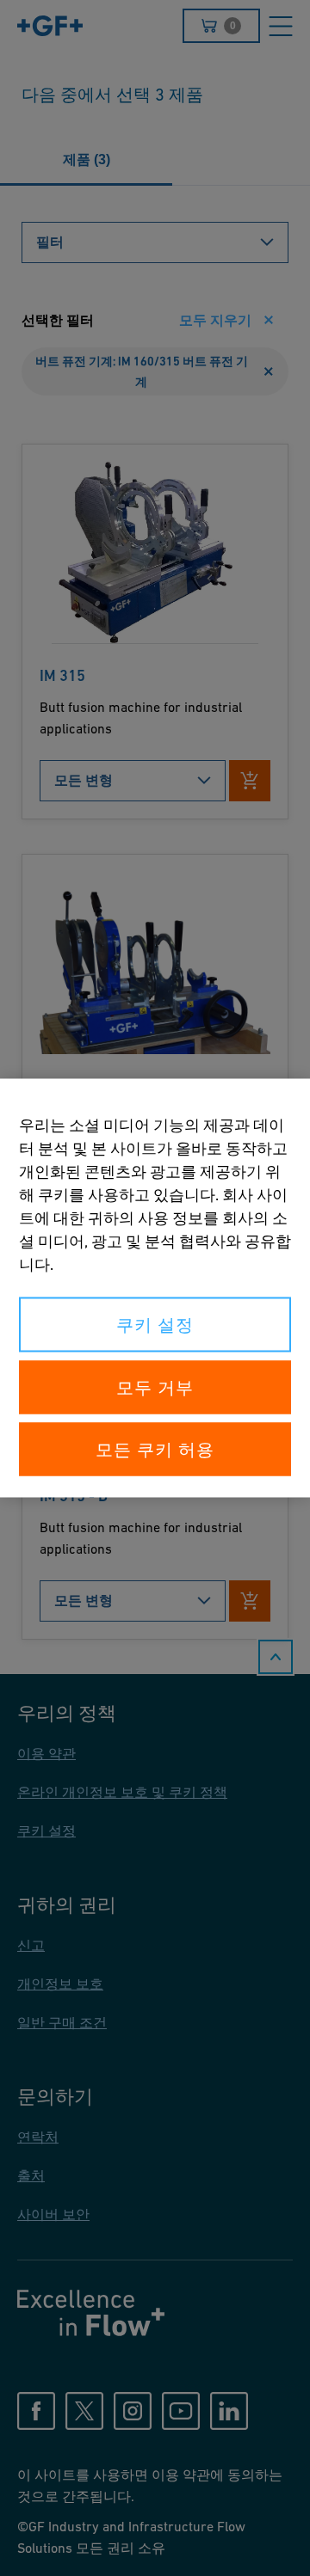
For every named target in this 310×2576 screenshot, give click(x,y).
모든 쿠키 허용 (155, 1450)
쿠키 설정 (155, 1325)
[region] (155, 1288)
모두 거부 (155, 1388)
